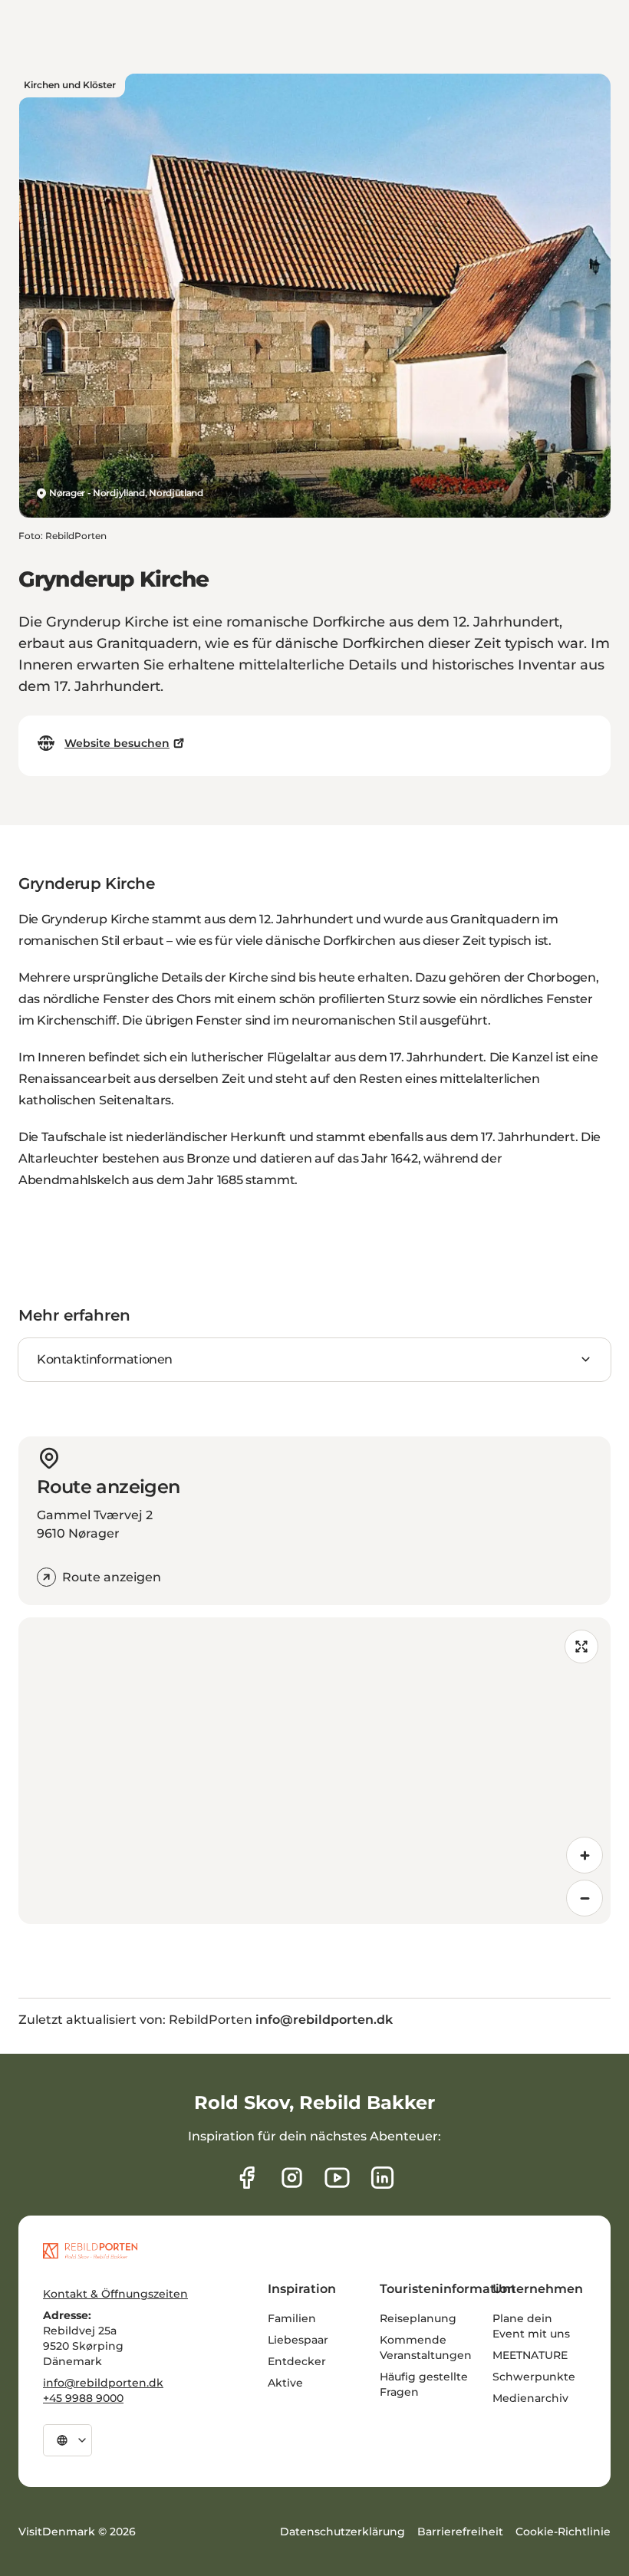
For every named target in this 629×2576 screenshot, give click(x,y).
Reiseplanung (418, 2318)
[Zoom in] (585, 1855)
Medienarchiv (530, 2398)
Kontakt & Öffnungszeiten (115, 2294)
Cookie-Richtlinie (563, 2532)
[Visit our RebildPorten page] (247, 2178)
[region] (314, 1771)
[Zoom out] (585, 1898)
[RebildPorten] (90, 2251)
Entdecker (297, 2361)
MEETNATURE (530, 2355)
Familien (292, 2318)
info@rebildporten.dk (103, 2383)
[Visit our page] (292, 2178)
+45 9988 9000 (83, 2398)
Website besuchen (117, 743)
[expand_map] (581, 1647)
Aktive (285, 2383)
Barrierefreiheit (460, 2532)
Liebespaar (298, 2340)
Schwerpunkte (534, 2377)
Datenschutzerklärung (342, 2532)
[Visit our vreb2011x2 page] (337, 2178)
